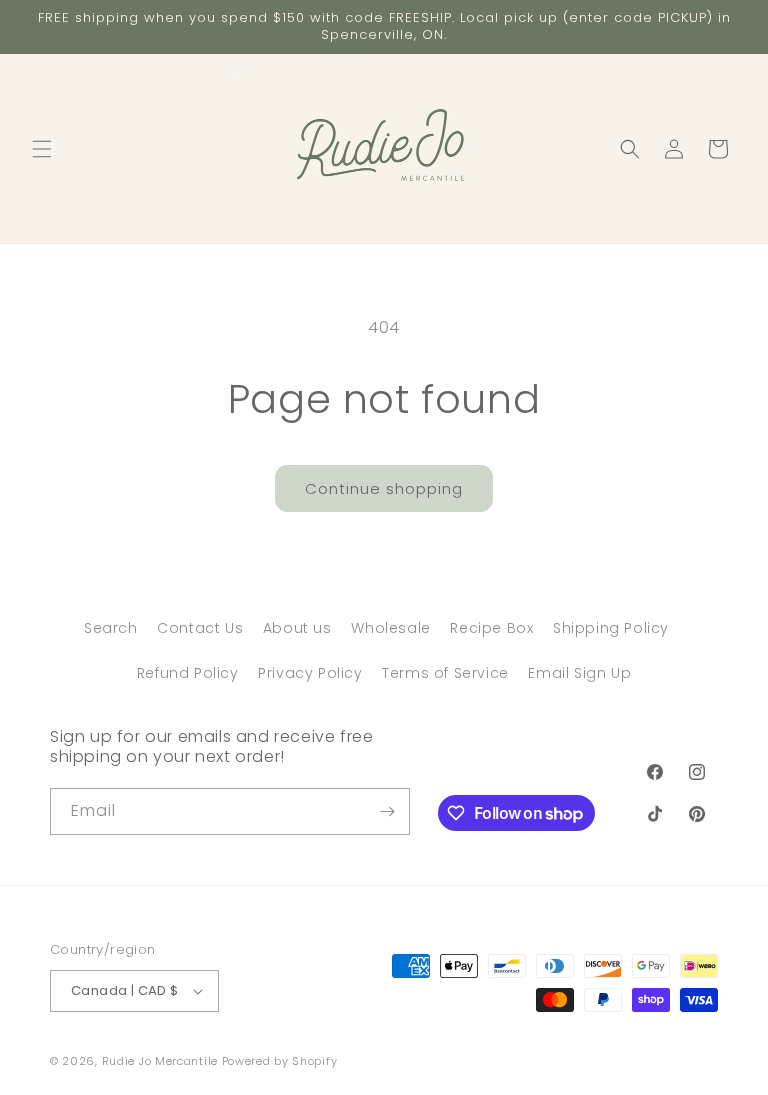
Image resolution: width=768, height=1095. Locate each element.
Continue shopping (384, 488)
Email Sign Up (579, 673)
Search (111, 628)
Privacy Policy (310, 673)
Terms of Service (445, 673)
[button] (42, 149)
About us (297, 628)
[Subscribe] (387, 811)
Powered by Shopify (280, 1061)
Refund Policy (188, 673)
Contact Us (200, 628)
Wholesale (390, 628)
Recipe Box (491, 628)
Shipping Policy (611, 628)
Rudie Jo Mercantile (160, 1061)
